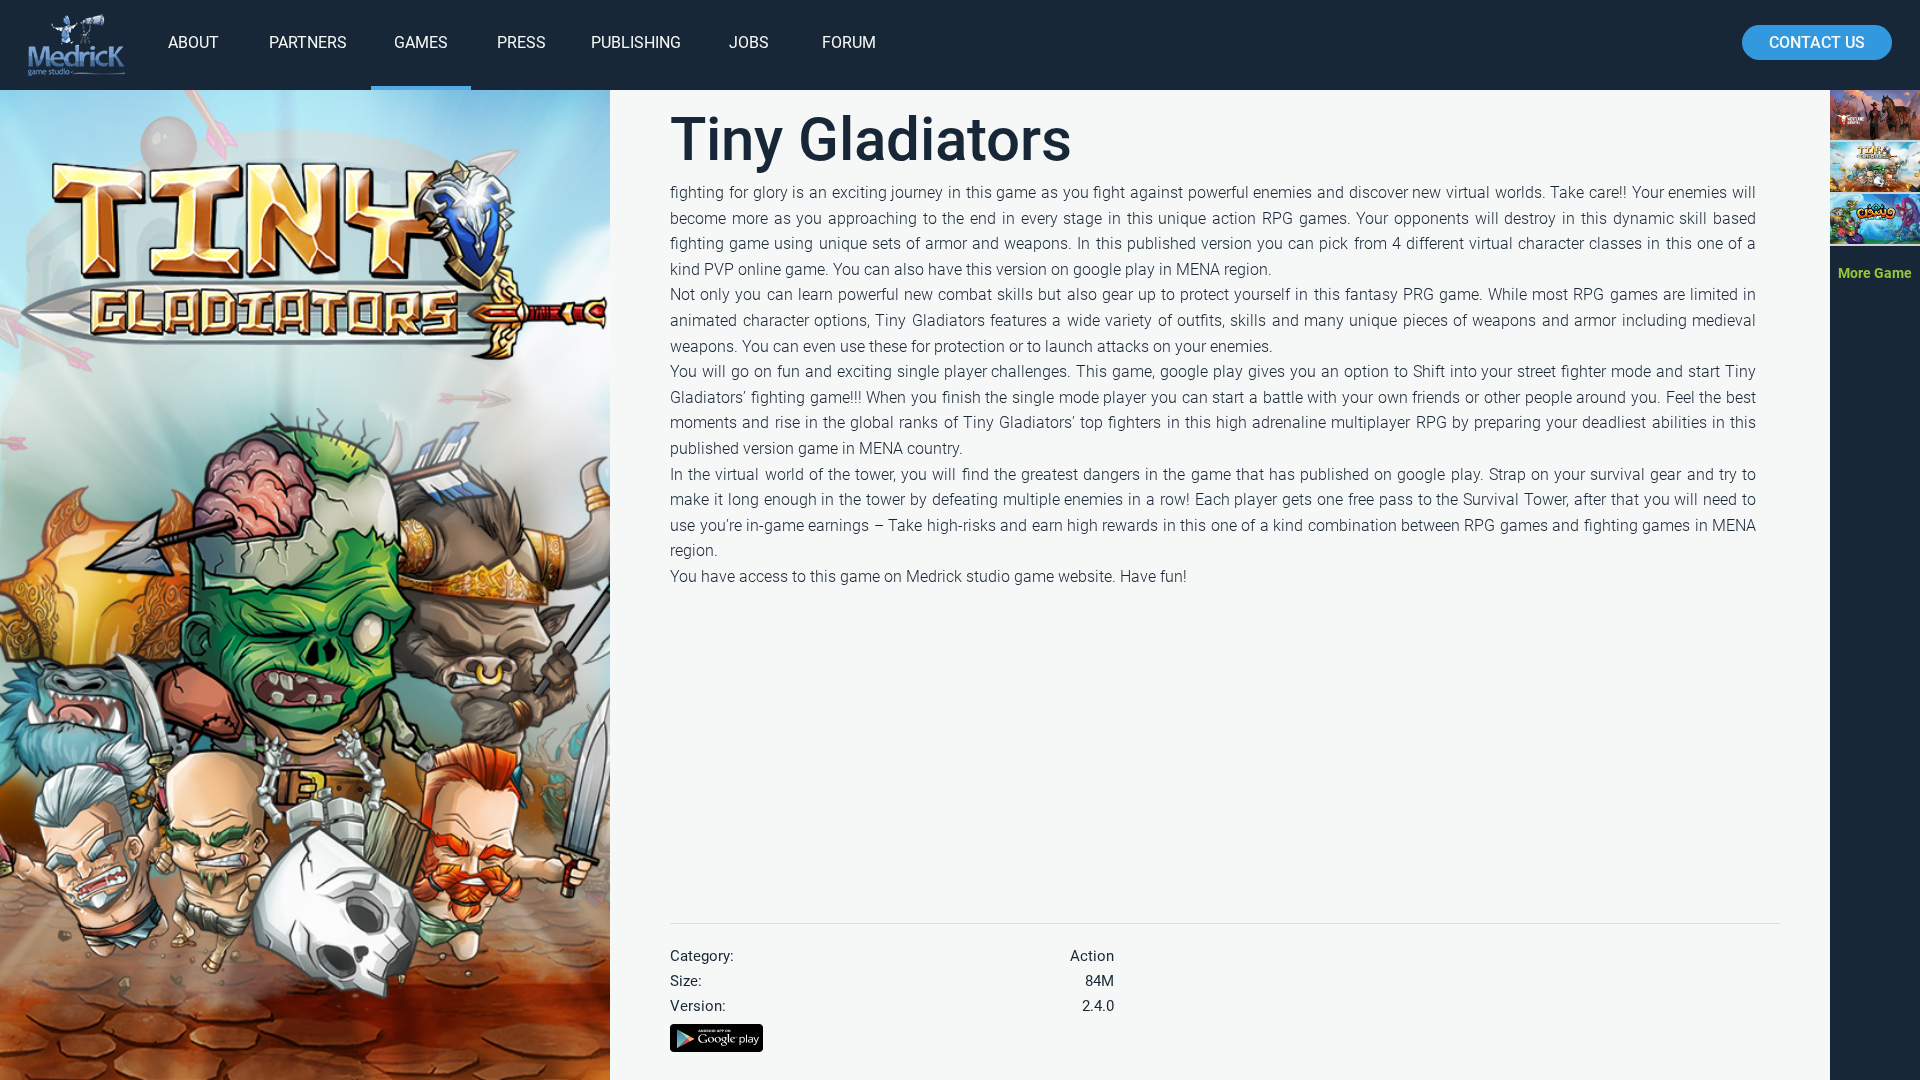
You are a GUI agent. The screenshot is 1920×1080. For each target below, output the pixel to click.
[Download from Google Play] (716, 1045)
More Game (1875, 273)
